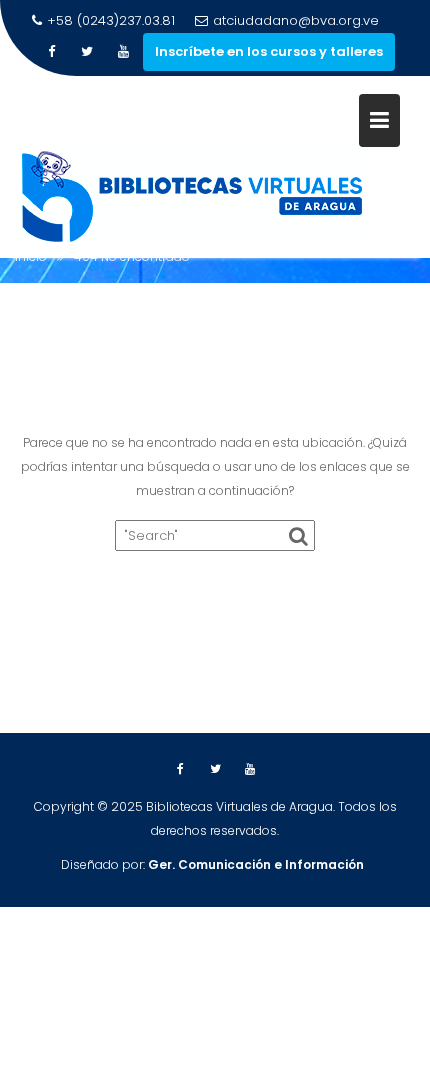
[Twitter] (87, 52)
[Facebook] (51, 52)
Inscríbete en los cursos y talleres (269, 51)
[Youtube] (123, 52)
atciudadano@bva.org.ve (296, 20)
